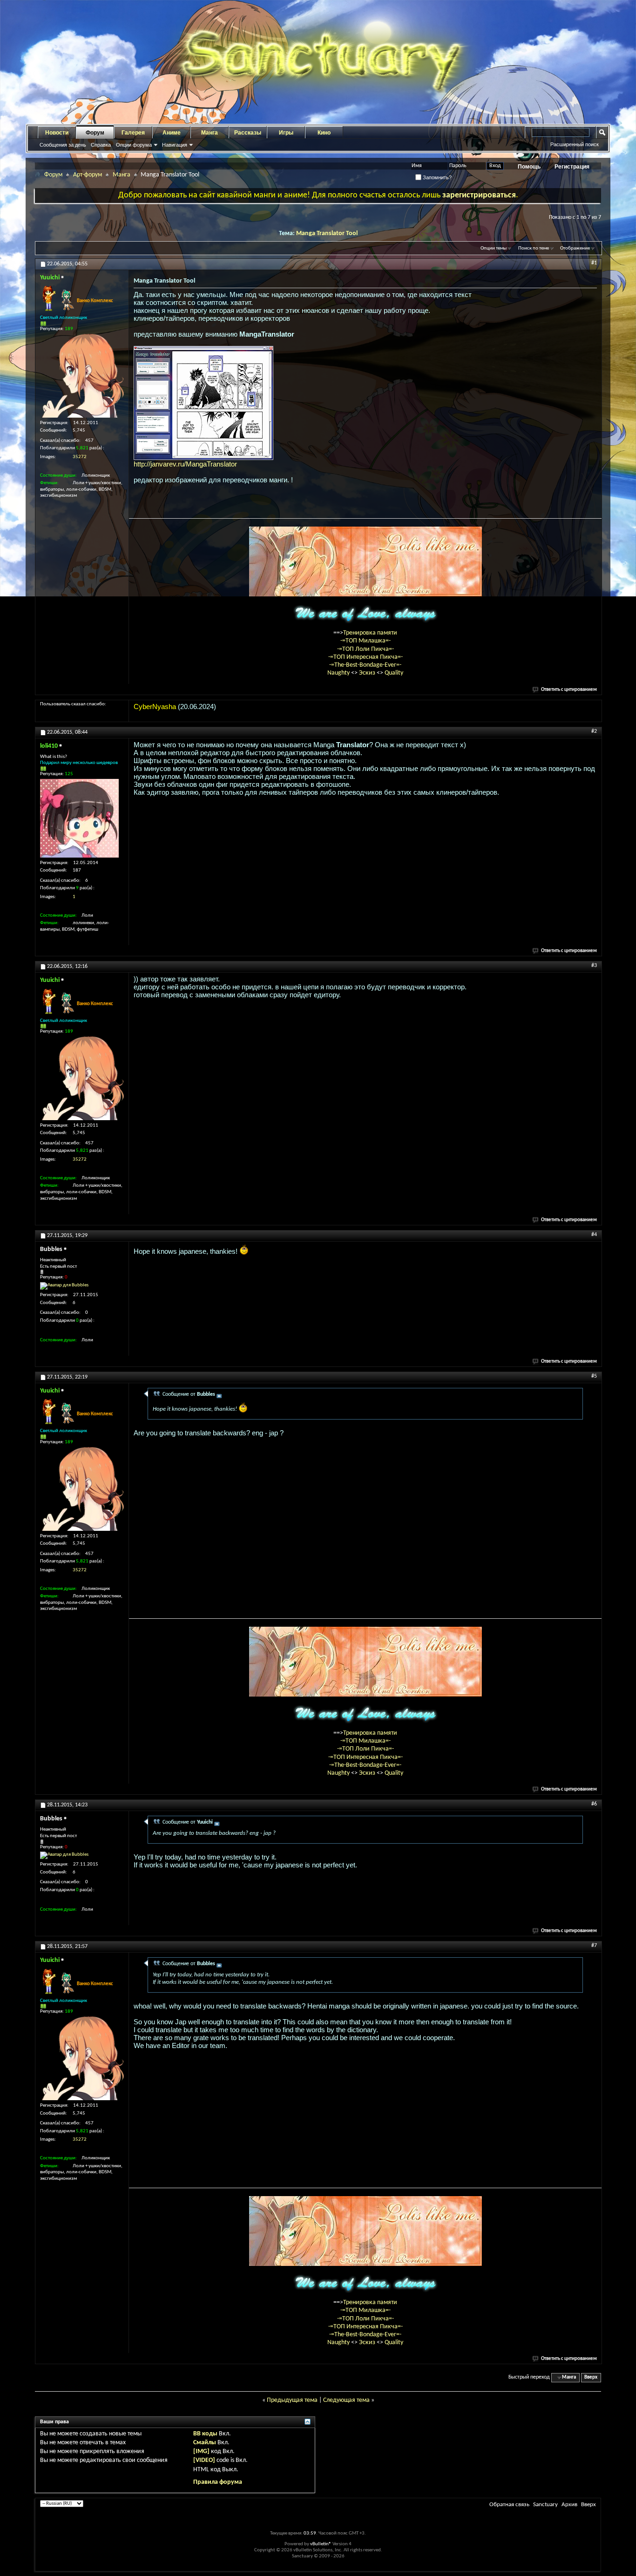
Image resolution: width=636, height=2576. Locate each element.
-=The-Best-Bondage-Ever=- (365, 665)
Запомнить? (436, 177)
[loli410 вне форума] (79, 818)
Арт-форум (88, 175)
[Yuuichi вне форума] (82, 376)
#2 (594, 731)
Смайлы (205, 2443)
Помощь (529, 167)
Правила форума (218, 2482)
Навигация (175, 145)
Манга (210, 133)
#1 (594, 263)
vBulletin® (321, 2544)
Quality (394, 673)
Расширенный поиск (575, 144)
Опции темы (494, 248)
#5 (594, 1376)
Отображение (575, 248)
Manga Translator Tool (327, 233)
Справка (101, 145)
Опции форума (134, 145)
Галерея (133, 133)
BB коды (205, 2434)
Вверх (591, 2377)
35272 (80, 457)
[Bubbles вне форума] (64, 1286)
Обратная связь (509, 2505)
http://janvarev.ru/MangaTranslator (185, 464)
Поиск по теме (534, 248)
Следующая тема (346, 2400)
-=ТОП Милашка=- (365, 641)
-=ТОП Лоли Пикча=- (365, 649)
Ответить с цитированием (569, 690)
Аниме (172, 133)
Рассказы (248, 133)
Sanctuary (545, 2505)
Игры (286, 133)
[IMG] (201, 2451)
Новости (57, 133)
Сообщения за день (63, 145)
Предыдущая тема (292, 2400)
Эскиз (368, 673)
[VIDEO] (204, 2460)
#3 (594, 966)
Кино (324, 133)
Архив (569, 2505)
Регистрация (572, 167)
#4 (594, 1235)
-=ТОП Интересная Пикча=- (365, 657)
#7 (594, 1946)
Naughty (339, 673)
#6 (594, 1804)
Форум (95, 133)
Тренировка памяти (370, 633)
